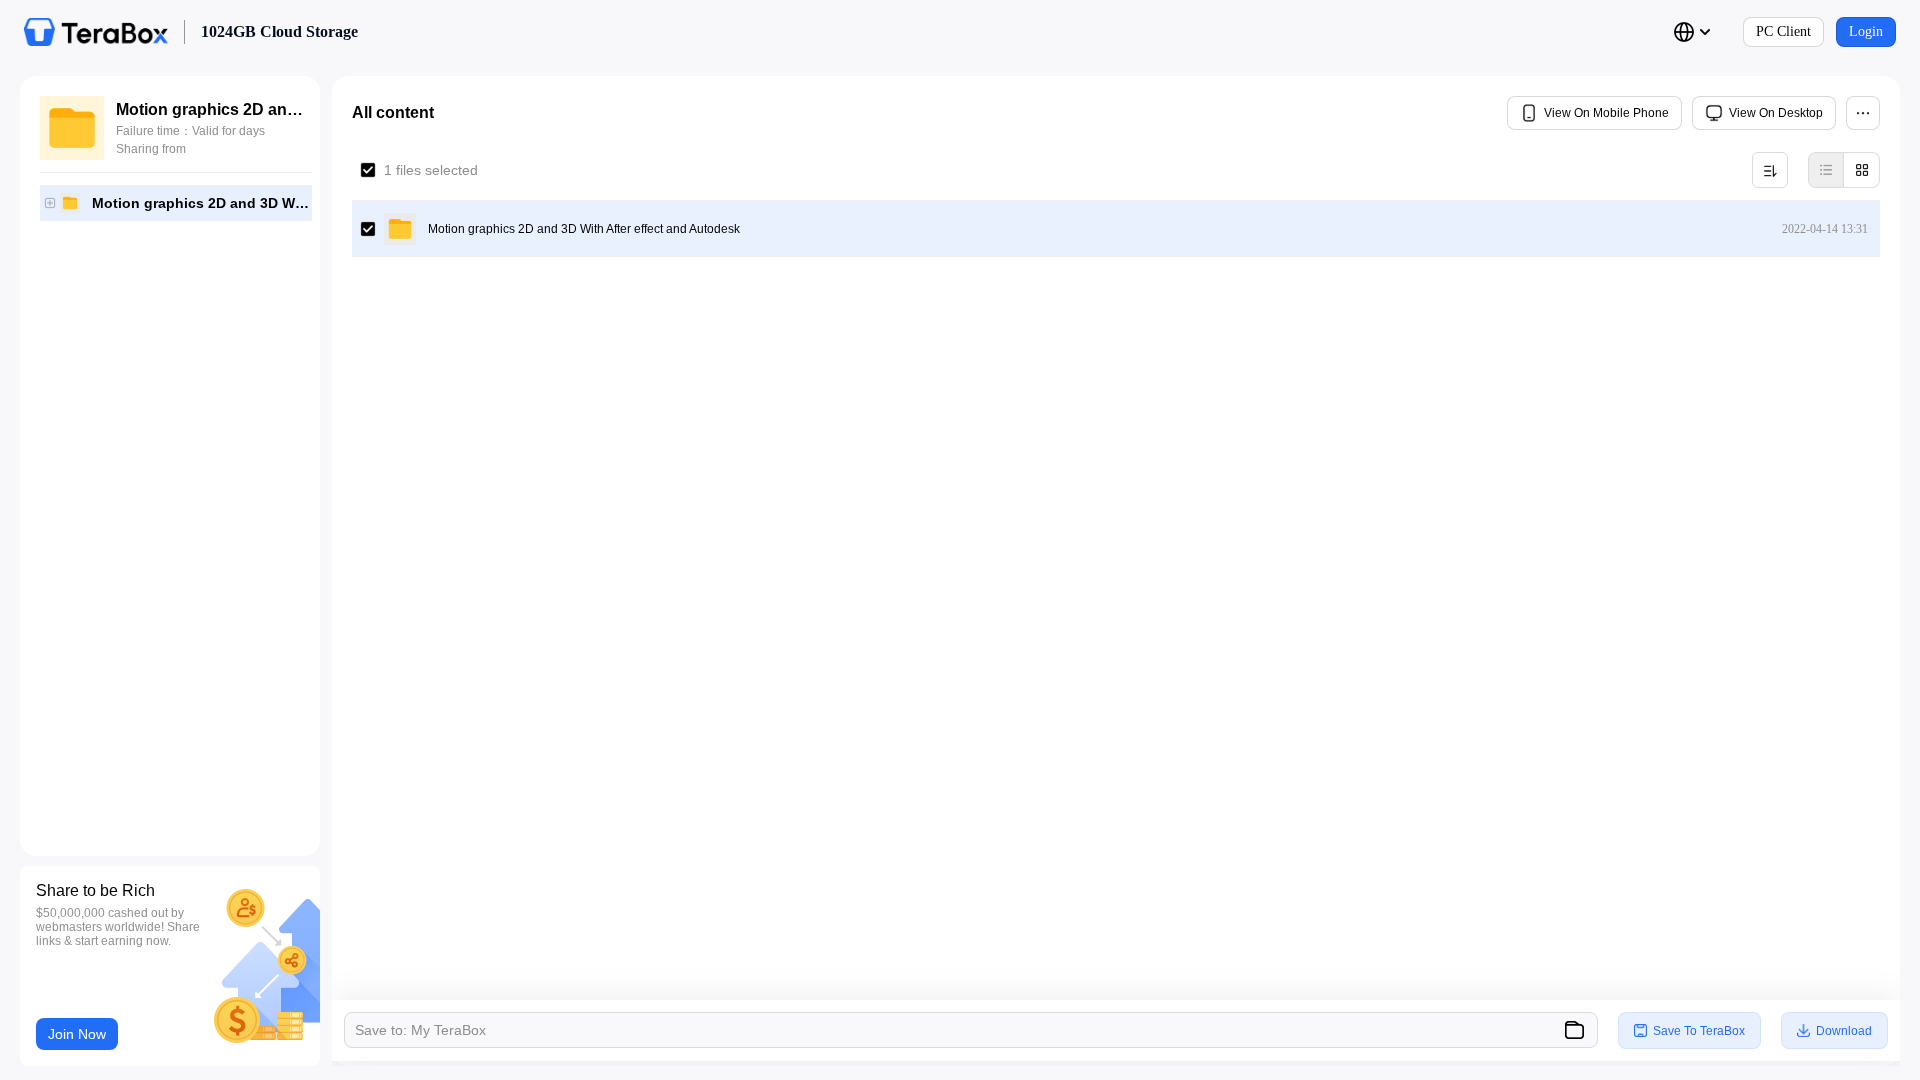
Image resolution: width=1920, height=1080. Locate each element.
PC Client (1783, 31)
